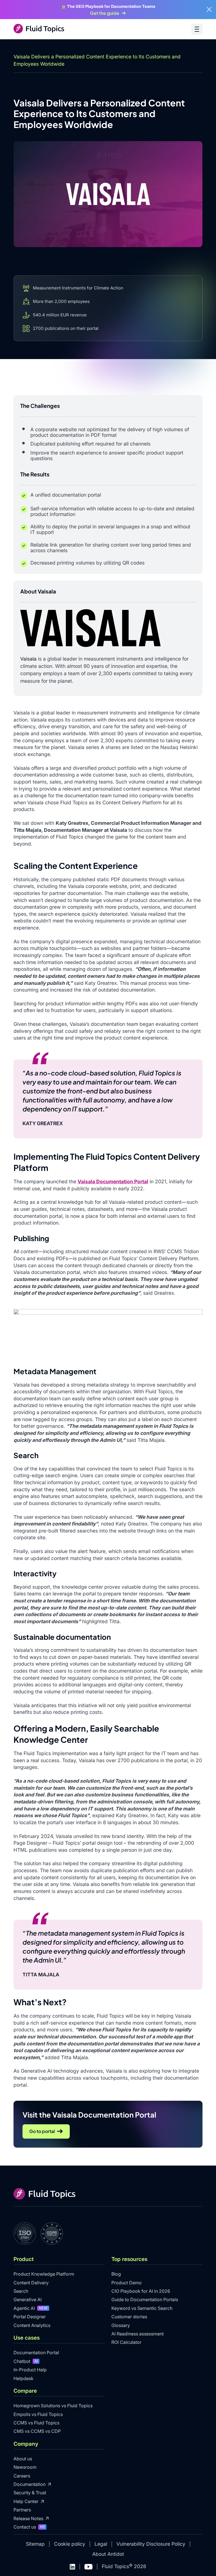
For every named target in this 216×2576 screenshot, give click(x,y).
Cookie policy (70, 2544)
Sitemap (35, 2544)
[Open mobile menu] (197, 29)
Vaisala (28, 659)
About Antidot (108, 2554)
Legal (101, 2544)
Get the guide (105, 13)
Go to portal (42, 2131)
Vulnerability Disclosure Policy (151, 2544)
